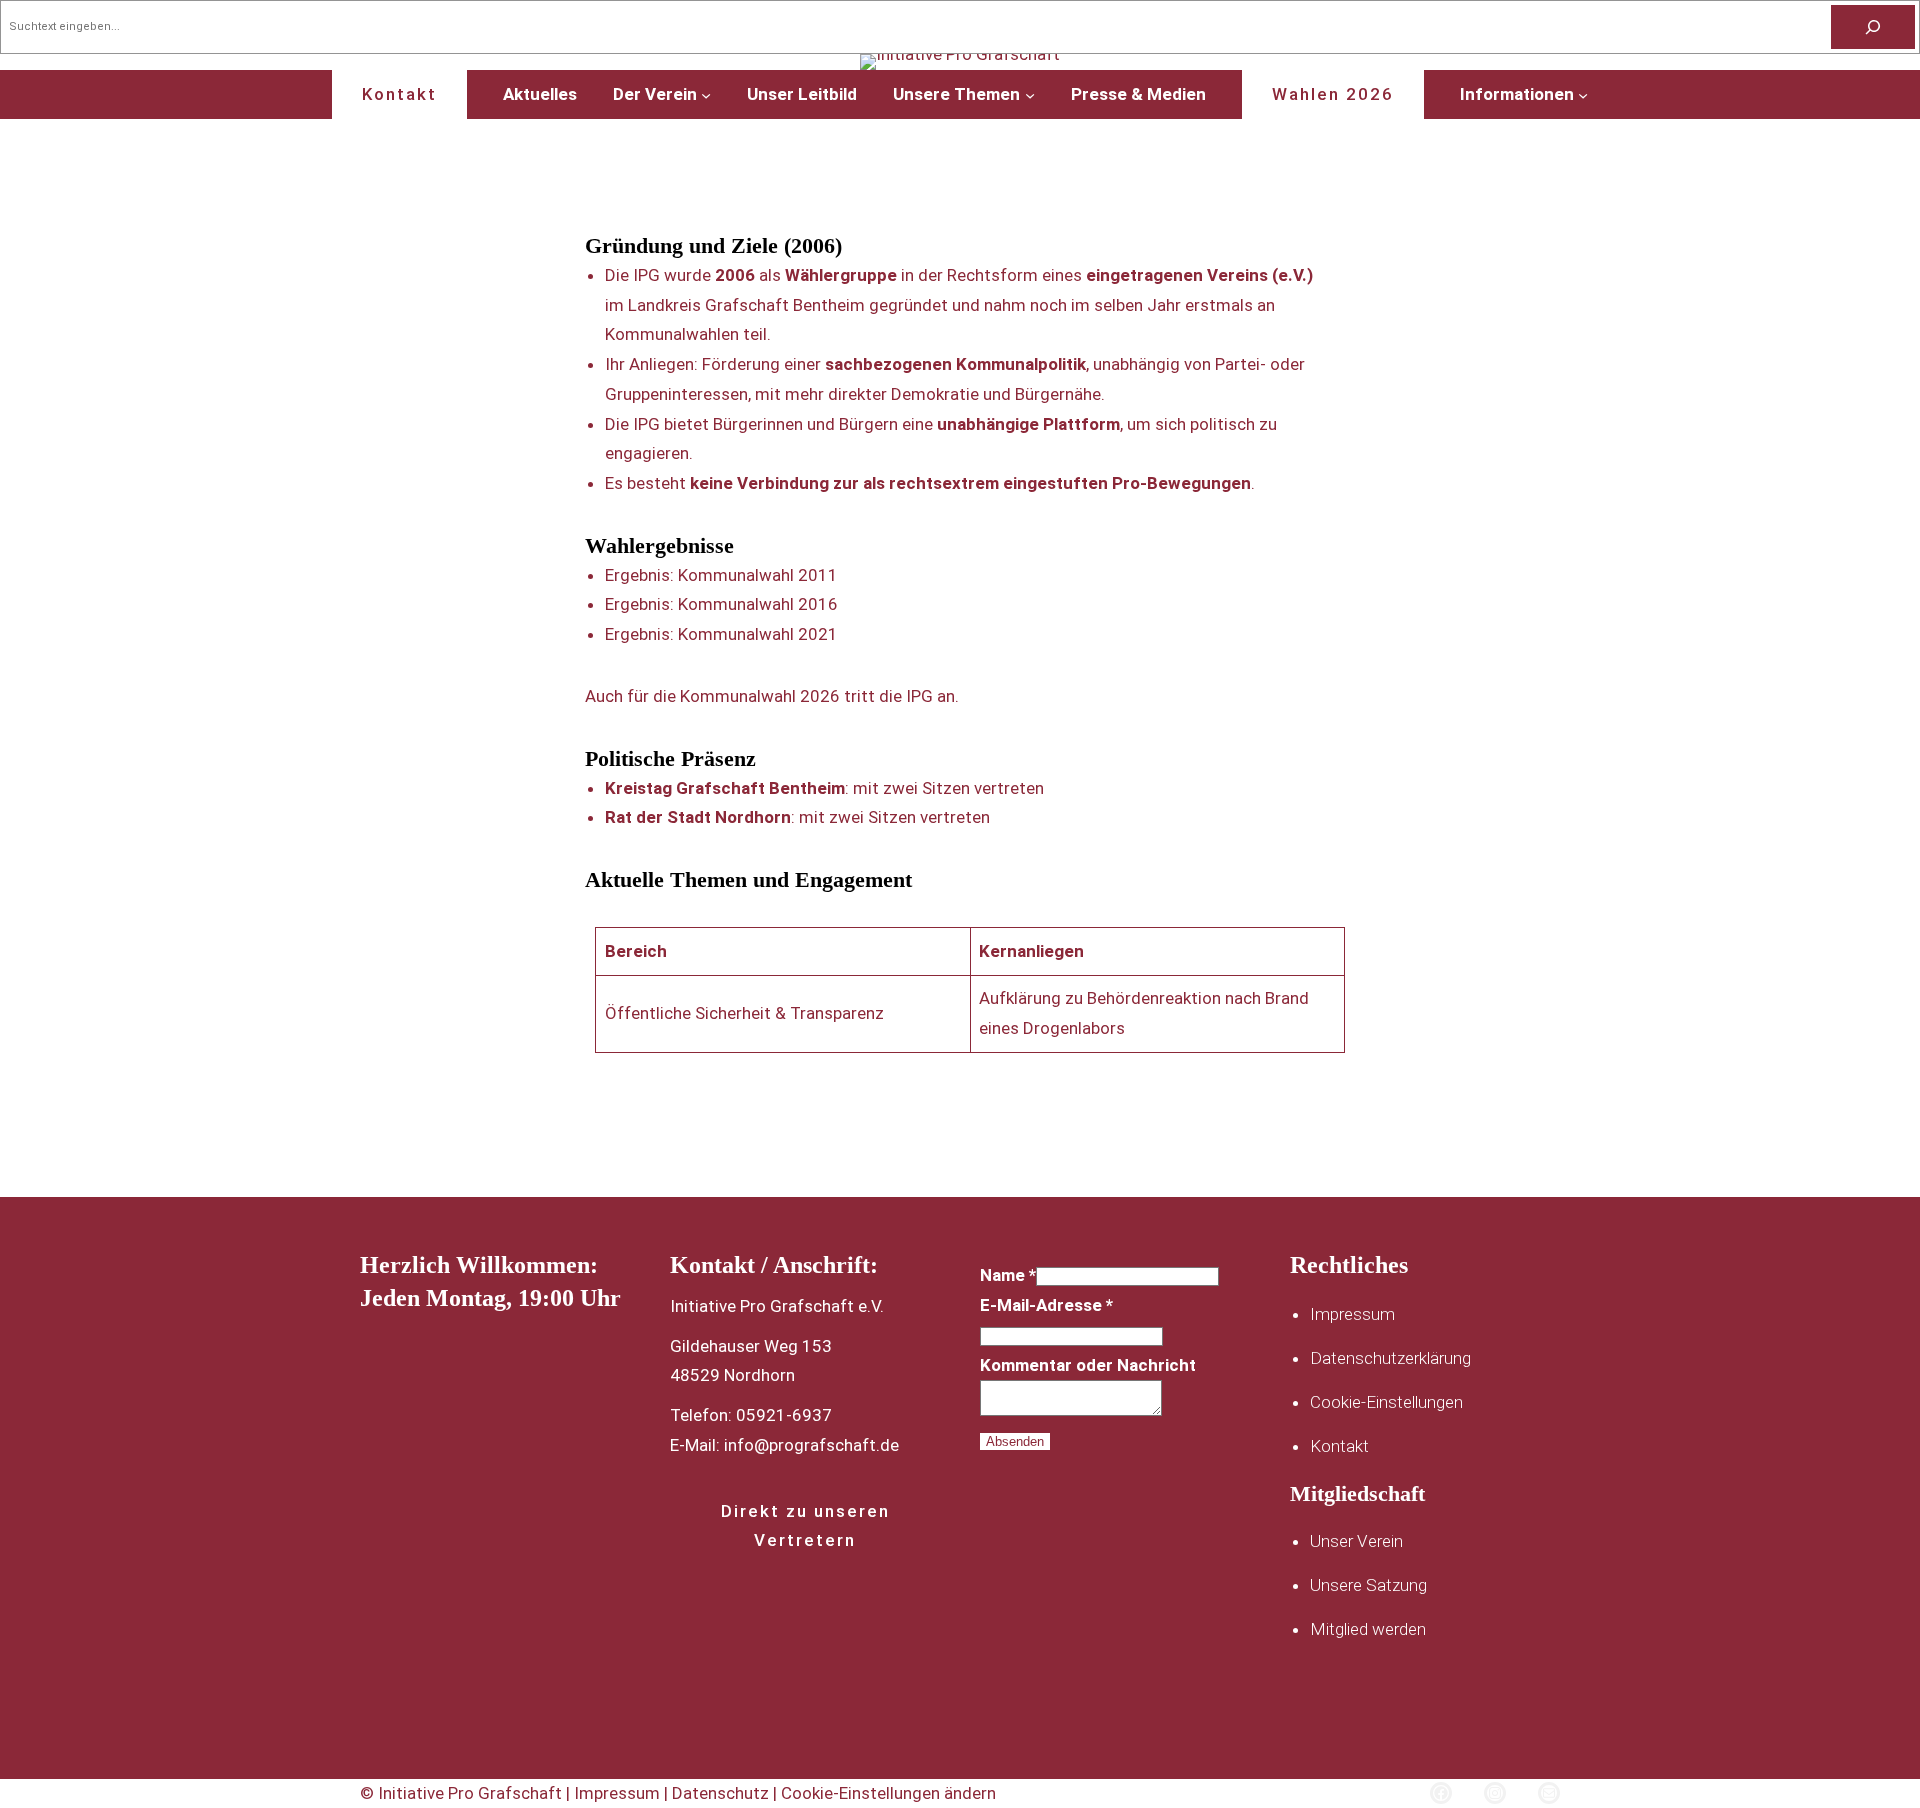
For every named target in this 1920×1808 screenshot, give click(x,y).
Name (1008, 1275)
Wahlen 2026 (1333, 94)
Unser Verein (1356, 1541)
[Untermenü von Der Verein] (706, 94)
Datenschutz (722, 1793)
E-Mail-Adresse (1046, 1305)
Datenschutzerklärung (1390, 1358)
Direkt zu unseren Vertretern (805, 1525)
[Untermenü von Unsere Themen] (1030, 94)
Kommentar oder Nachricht (1088, 1365)
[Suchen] (1873, 27)
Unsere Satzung (1368, 1585)
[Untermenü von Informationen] (1583, 94)
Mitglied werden (1368, 1629)
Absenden (1015, 1441)
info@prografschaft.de (811, 1445)
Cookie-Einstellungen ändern (888, 1793)
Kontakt (399, 94)
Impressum (1352, 1314)
